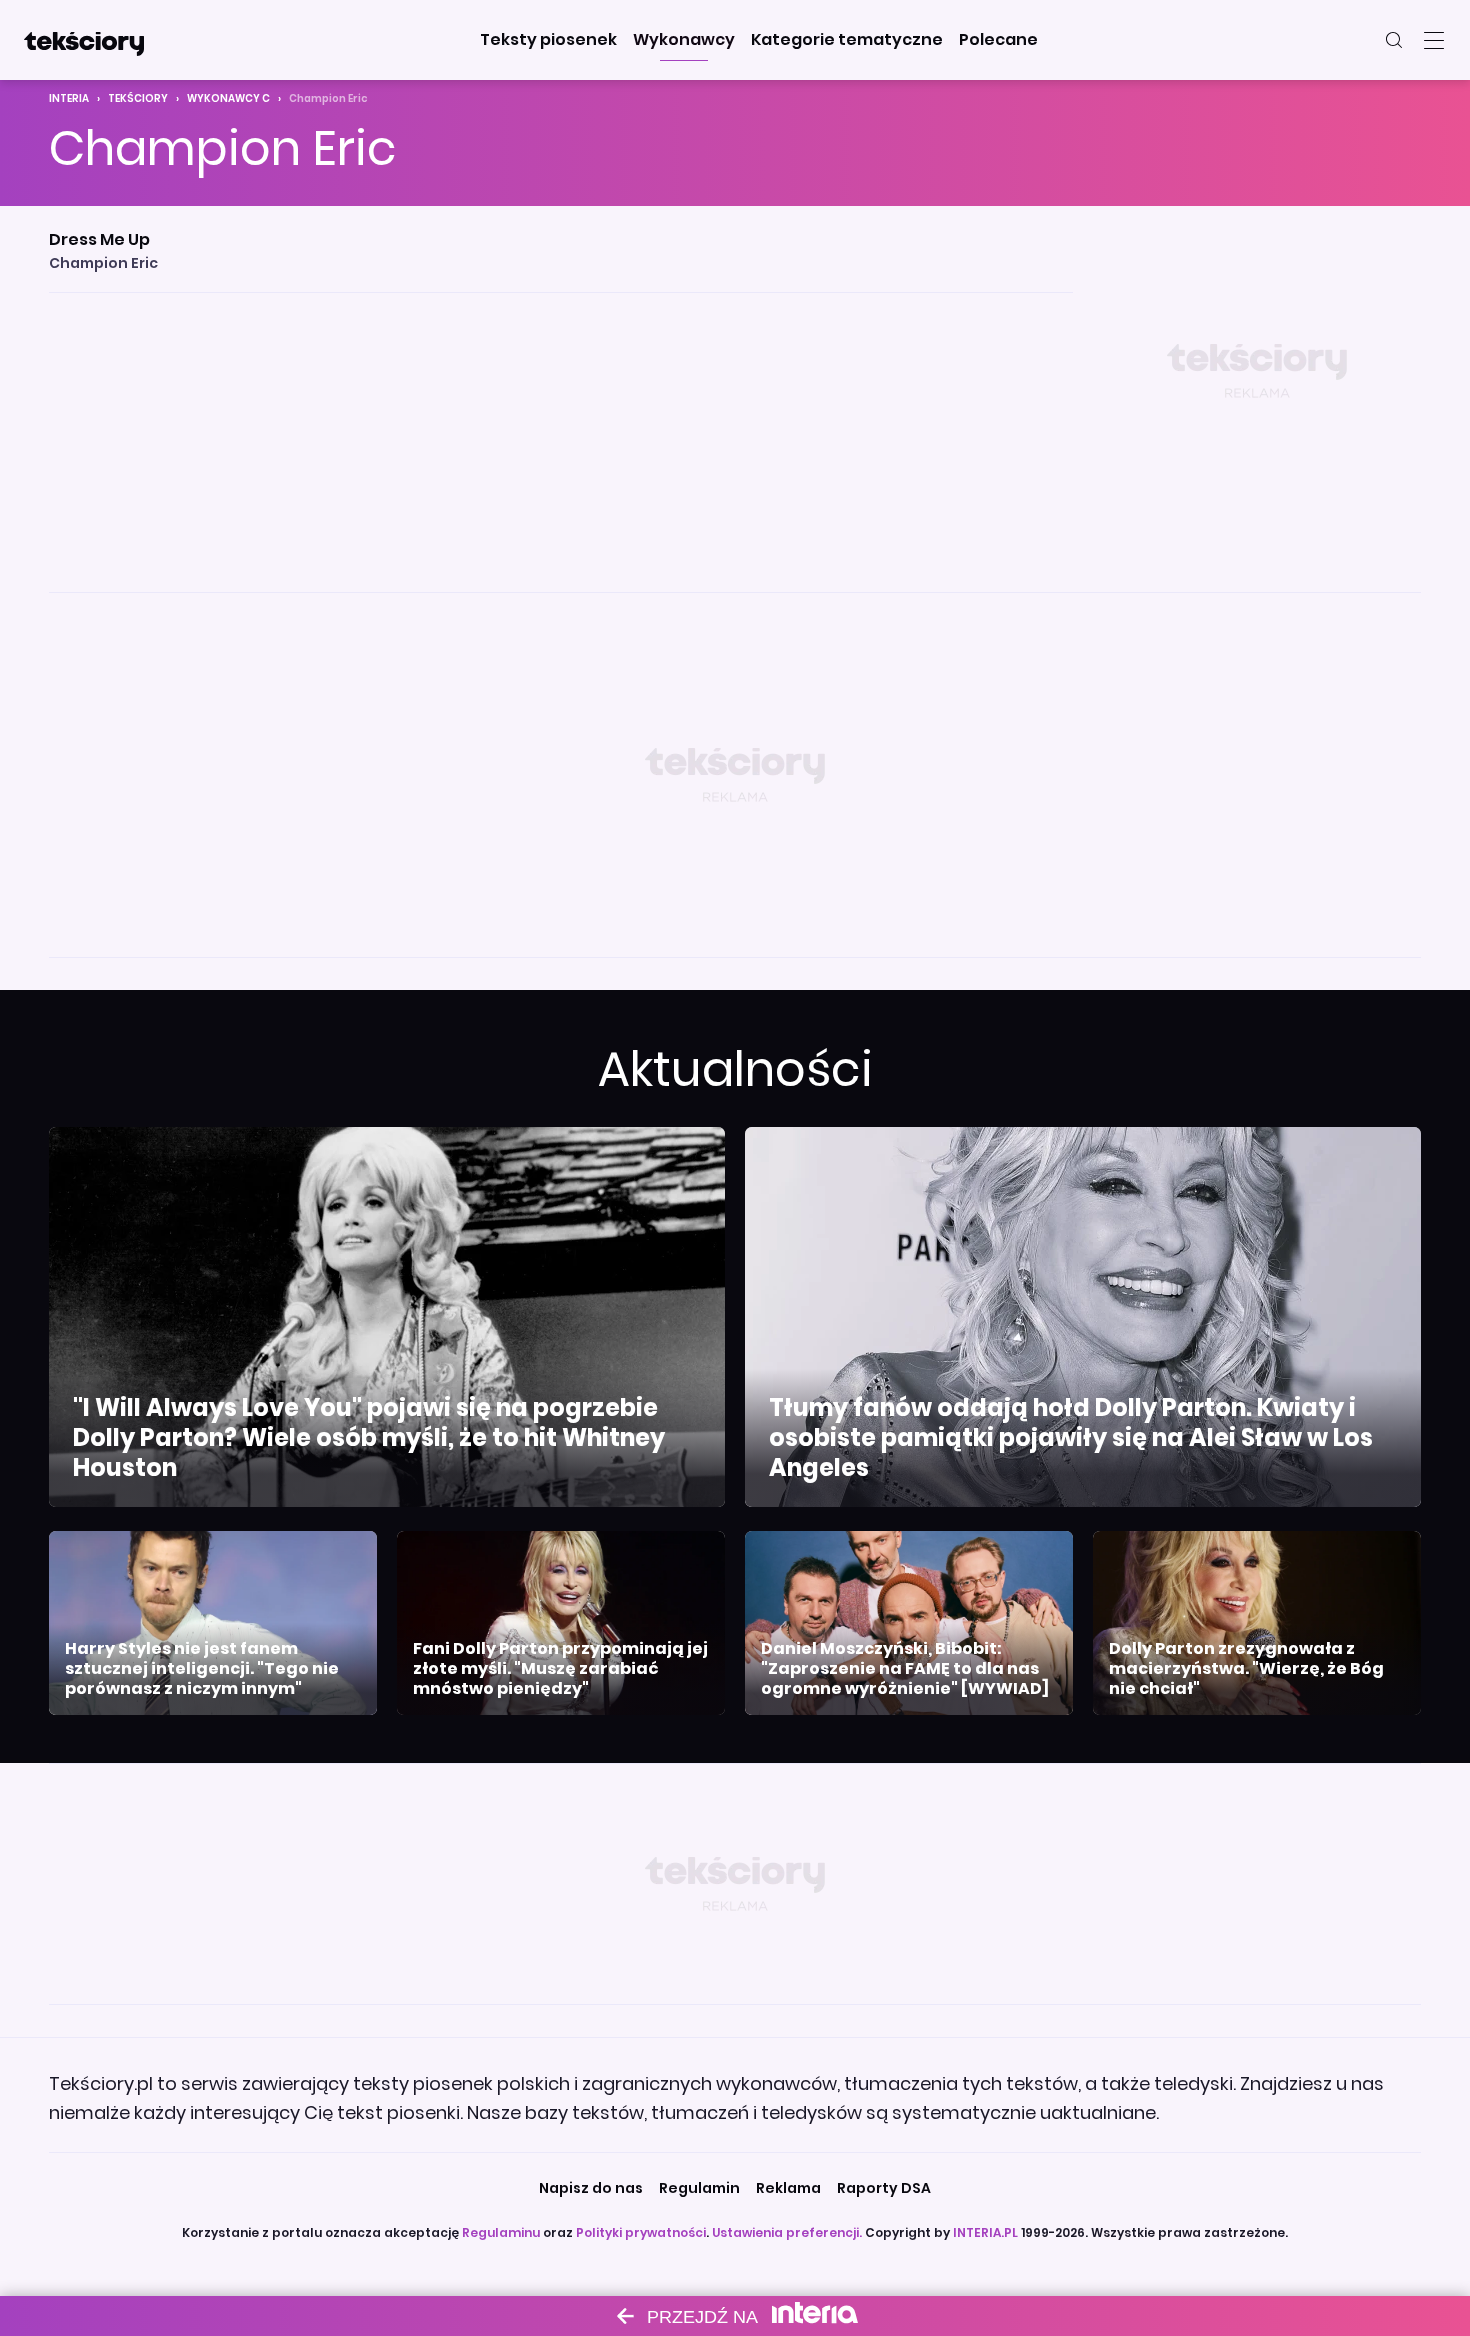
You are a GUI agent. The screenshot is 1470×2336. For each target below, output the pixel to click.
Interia (69, 98)
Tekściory (138, 98)
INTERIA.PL (985, 2232)
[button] (548, 40)
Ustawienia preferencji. (787, 2232)
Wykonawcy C (228, 98)
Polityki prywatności (641, 2232)
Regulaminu (501, 2232)
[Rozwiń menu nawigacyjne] (1434, 40)
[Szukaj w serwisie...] (1394, 40)
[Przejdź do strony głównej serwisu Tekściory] (84, 40)
